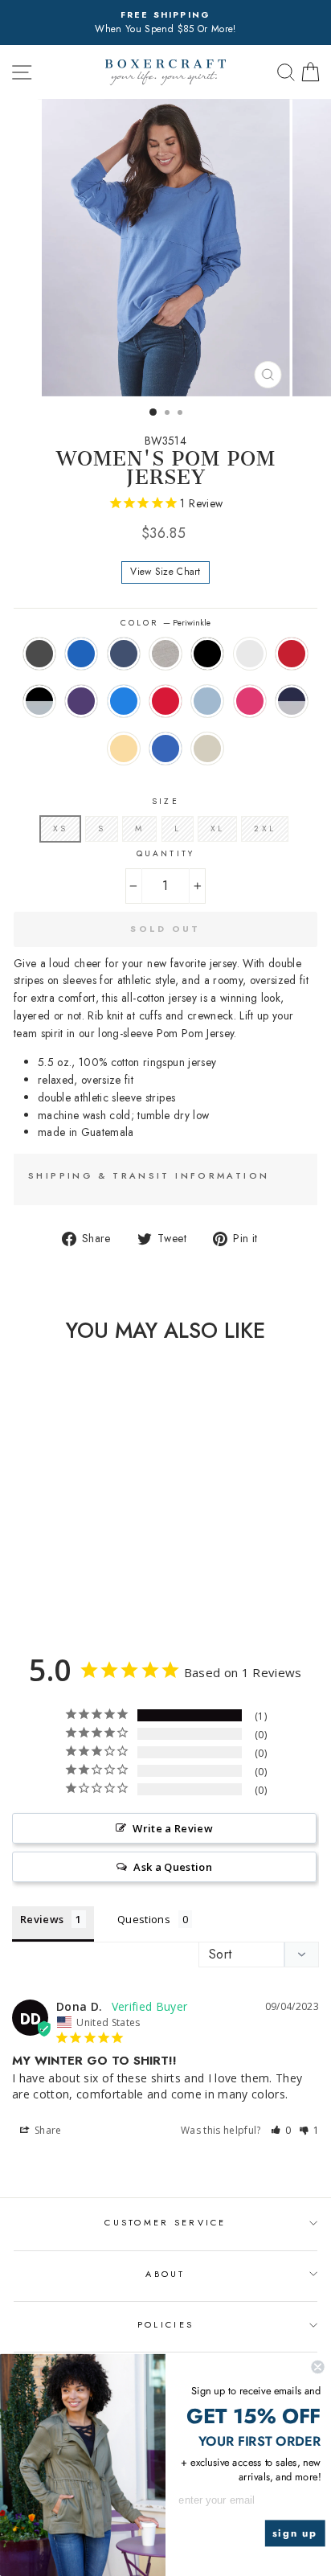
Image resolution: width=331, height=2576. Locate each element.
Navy (124, 654)
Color (165, 623)
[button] (281, 2130)
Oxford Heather (165, 654)
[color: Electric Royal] (76, 1589)
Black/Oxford (39, 701)
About (165, 2274)
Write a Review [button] (173, 1828)
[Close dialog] (317, 2367)
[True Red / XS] (86, 1574)
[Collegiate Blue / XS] (67, 1574)
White (250, 654)
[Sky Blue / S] (104, 1574)
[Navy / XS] (49, 1559)
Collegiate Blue (124, 701)
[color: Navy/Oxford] (39, 1589)
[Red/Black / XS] (12, 1574)
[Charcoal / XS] (12, 1559)
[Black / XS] (86, 1559)
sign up (295, 2533)
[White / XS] (104, 1559)
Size (165, 801)
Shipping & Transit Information (149, 1175)
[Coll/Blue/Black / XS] (30, 1559)
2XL (264, 829)
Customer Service (165, 2222)
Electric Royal (165, 749)
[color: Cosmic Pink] (20, 1589)
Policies (165, 2324)
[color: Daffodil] (57, 1589)
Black (207, 654)
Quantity (165, 853)
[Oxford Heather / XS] (67, 1559)
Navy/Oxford (292, 701)
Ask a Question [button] (173, 1867)
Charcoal (39, 654)
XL (217, 829)
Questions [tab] (144, 1919)
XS (60, 829)
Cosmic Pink (250, 701)
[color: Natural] (94, 1589)
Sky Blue (207, 701)
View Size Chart (165, 572)
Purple (81, 701)
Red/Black (292, 654)
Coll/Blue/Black (81, 654)
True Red (165, 701)
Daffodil (124, 749)
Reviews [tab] (42, 1919)
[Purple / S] (49, 1574)
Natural (207, 749)
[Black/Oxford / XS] (30, 1574)
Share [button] (47, 2130)
